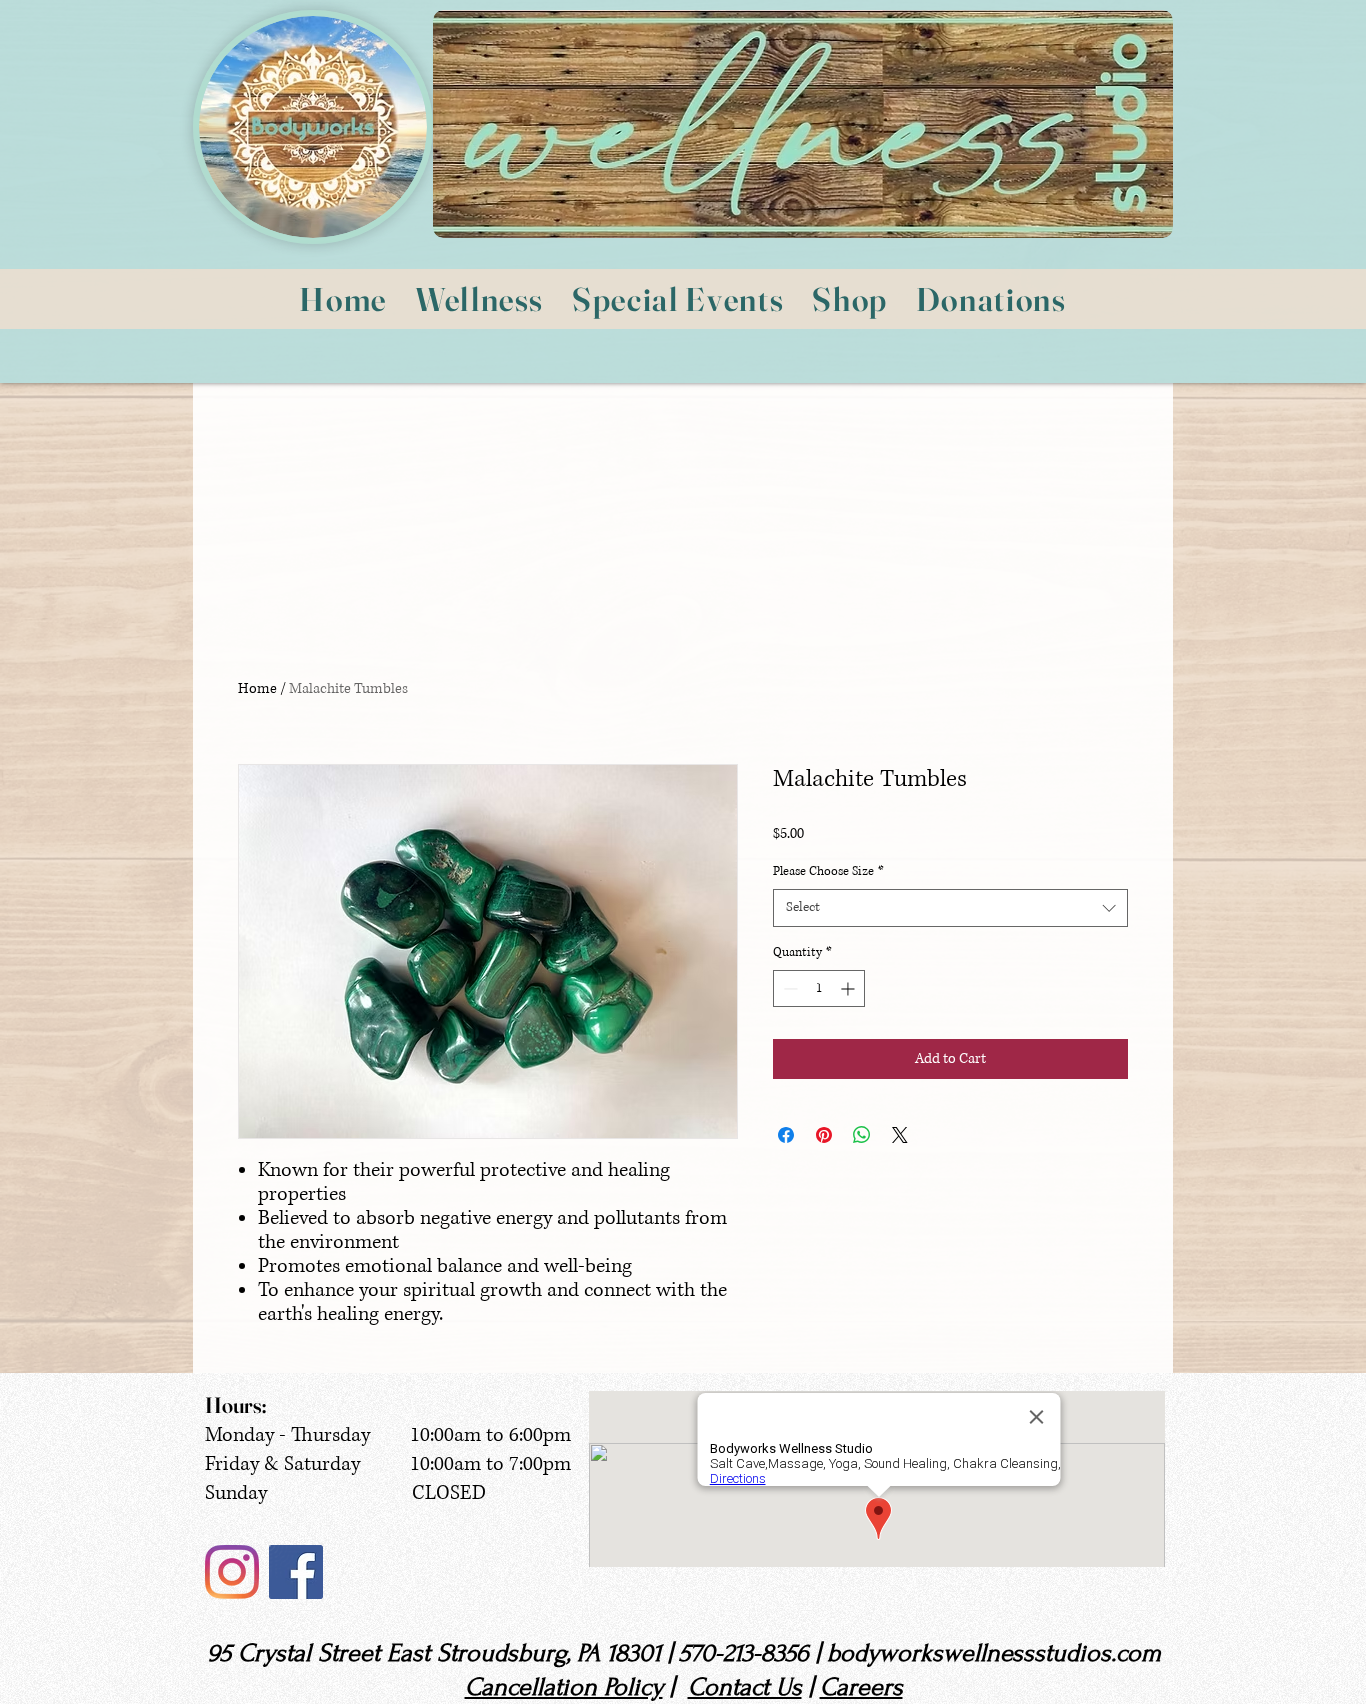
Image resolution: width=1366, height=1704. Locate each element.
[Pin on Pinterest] (824, 1135)
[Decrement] (788, 988)
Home (257, 688)
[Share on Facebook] (786, 1135)
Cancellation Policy (564, 1687)
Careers (861, 1687)
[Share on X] (900, 1135)
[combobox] (950, 908)
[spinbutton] (819, 988)
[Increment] (849, 988)
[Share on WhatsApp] (862, 1135)
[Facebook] (296, 1572)
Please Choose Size (828, 871)
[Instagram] (232, 1572)
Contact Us (745, 1687)
